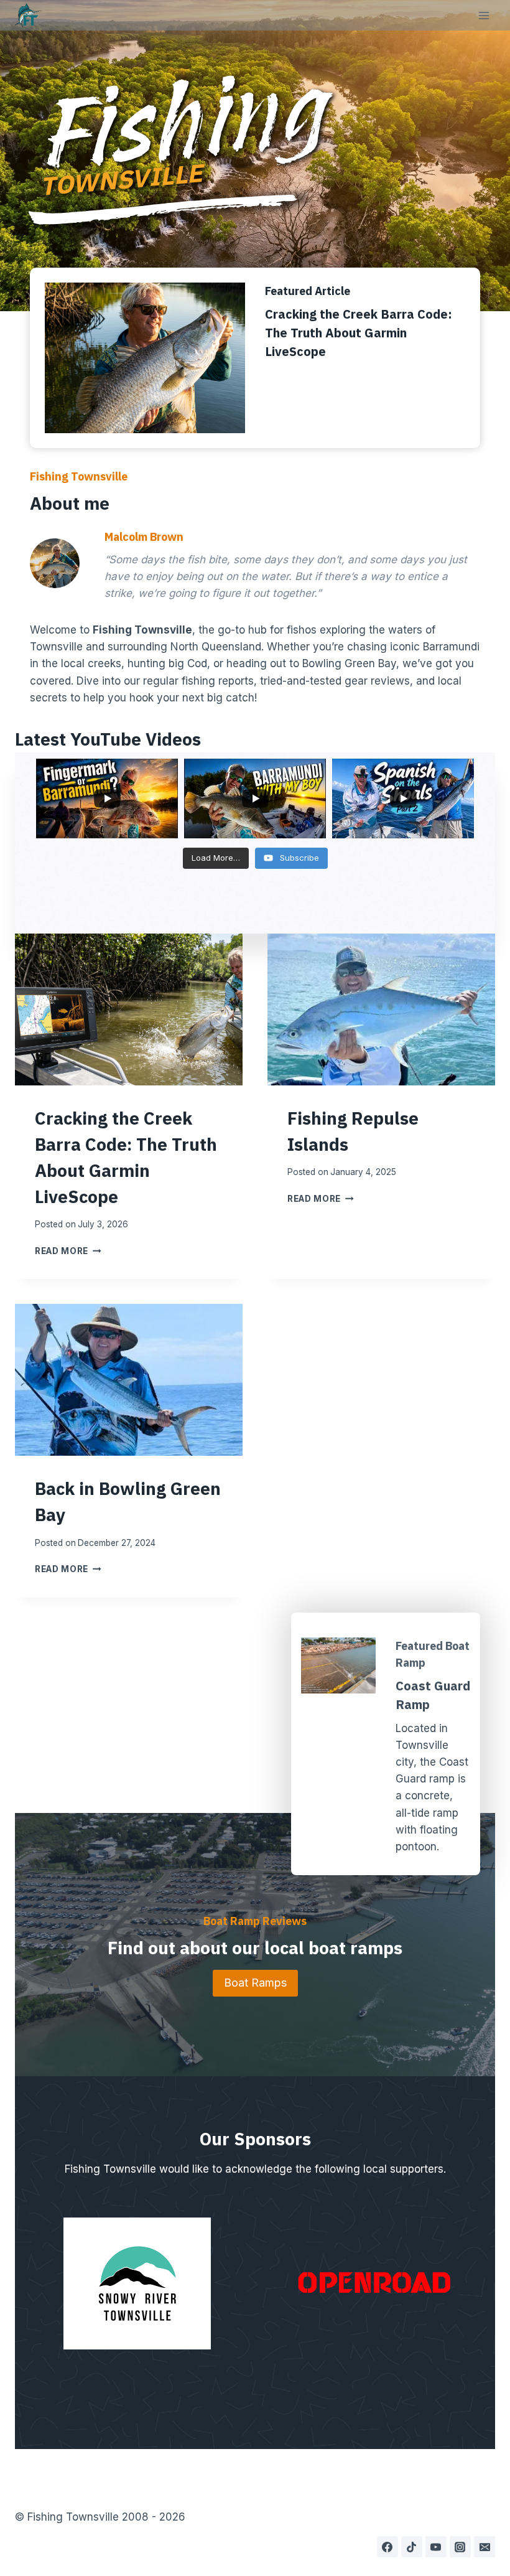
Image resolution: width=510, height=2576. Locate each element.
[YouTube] (436, 2547)
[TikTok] (412, 2547)
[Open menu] (484, 15)
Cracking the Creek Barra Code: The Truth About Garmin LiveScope (359, 333)
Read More (68, 1251)
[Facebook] (387, 2547)
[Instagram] (460, 2547)
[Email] (484, 2547)
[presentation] (129, 1009)
